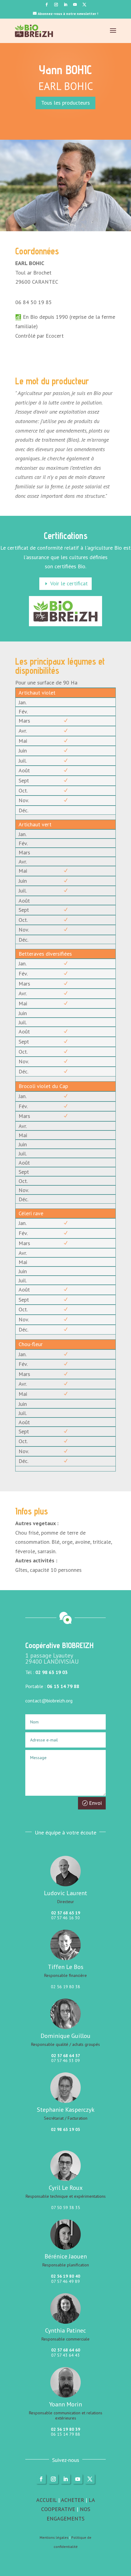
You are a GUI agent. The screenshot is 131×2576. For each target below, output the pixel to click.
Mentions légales (54, 2537)
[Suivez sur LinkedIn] (65, 5)
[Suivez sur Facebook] (47, 5)
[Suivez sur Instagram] (56, 5)
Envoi (95, 1803)
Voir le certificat (69, 583)
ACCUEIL (46, 2500)
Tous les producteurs (65, 103)
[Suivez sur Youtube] (75, 5)
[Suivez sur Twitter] (84, 5)
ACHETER (73, 2500)
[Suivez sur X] (90, 2479)
